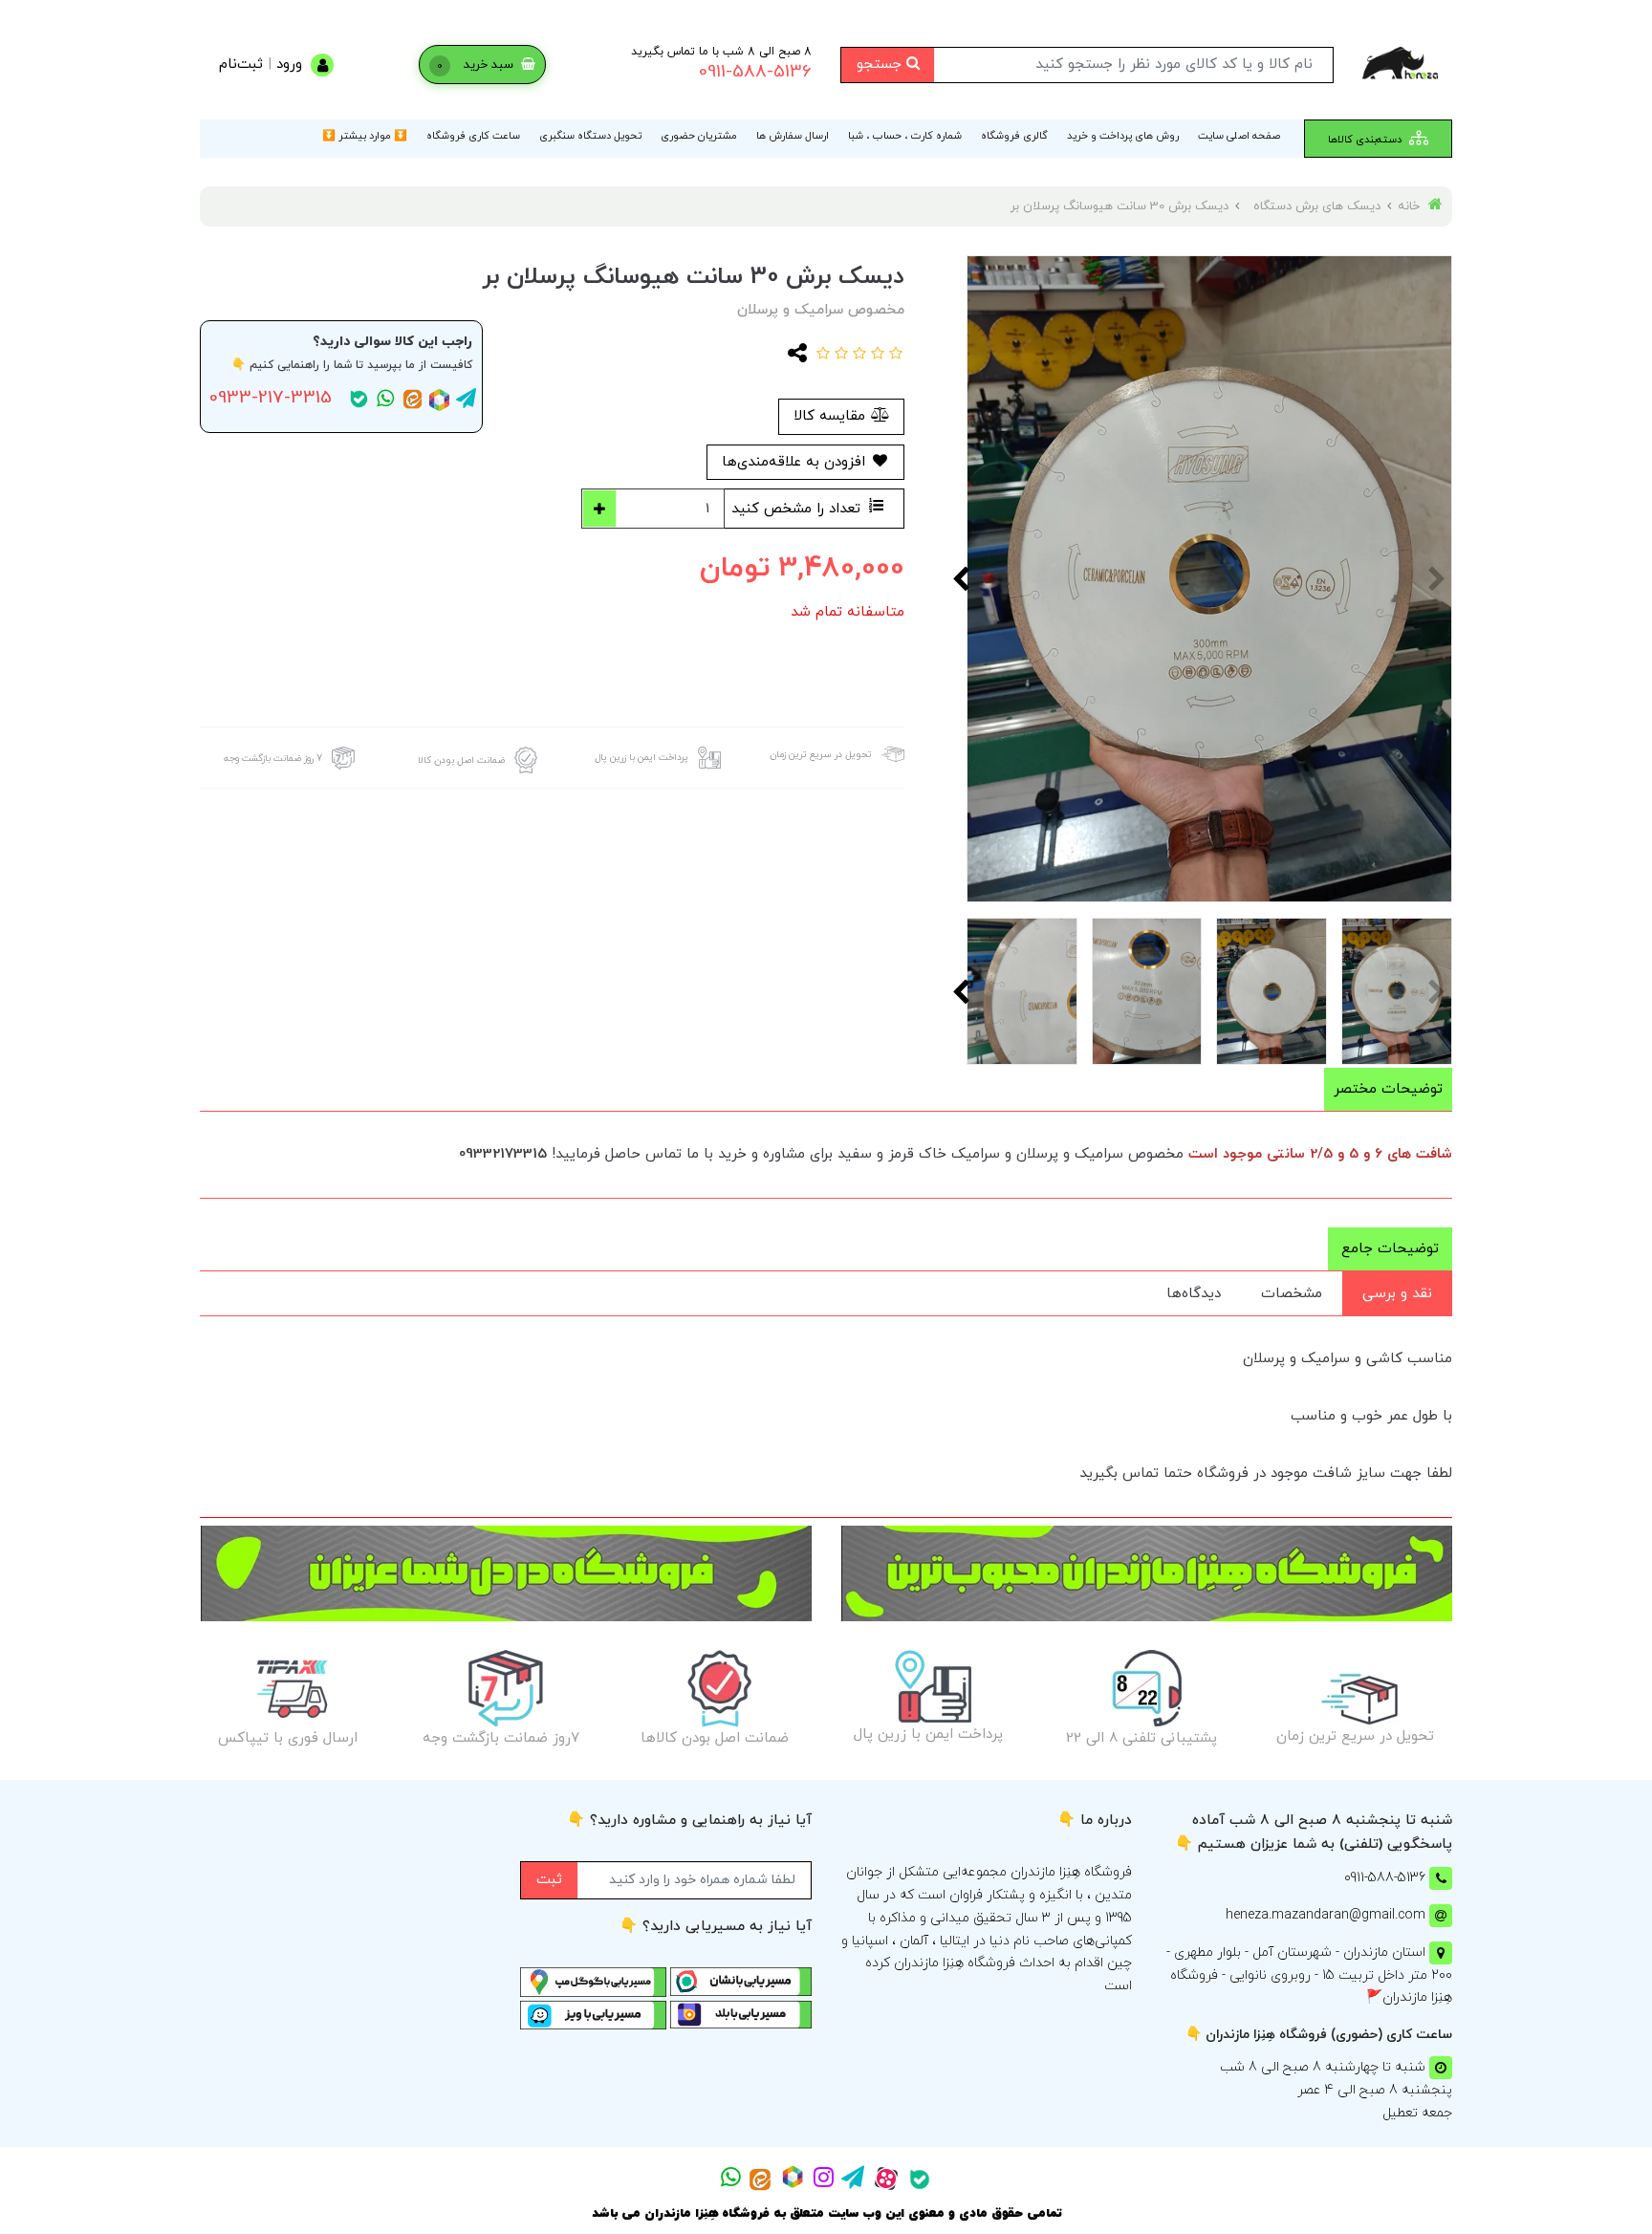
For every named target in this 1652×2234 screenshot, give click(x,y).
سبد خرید (477, 65)
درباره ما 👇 (1095, 1821)
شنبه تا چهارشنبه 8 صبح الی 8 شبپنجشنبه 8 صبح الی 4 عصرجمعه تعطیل (1336, 2090)
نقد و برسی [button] (1397, 1294)
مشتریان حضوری (699, 136)
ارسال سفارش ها (793, 136)
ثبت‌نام (241, 65)
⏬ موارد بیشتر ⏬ (365, 136)
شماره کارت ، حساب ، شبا (905, 136)
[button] (893, 355)
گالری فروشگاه (1014, 136)
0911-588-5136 (755, 72)
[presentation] (1438, 578)
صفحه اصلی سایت (1239, 136)
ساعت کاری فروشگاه (473, 136)
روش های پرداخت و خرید (1123, 136)
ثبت (549, 1880)
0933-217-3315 (271, 398)
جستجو (881, 65)
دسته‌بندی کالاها (1366, 140)
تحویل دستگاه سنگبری (590, 136)
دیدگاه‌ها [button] (1194, 1294)
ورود (289, 65)
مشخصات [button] (1292, 1294)
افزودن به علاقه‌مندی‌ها (796, 462)
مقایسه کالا (832, 416)
